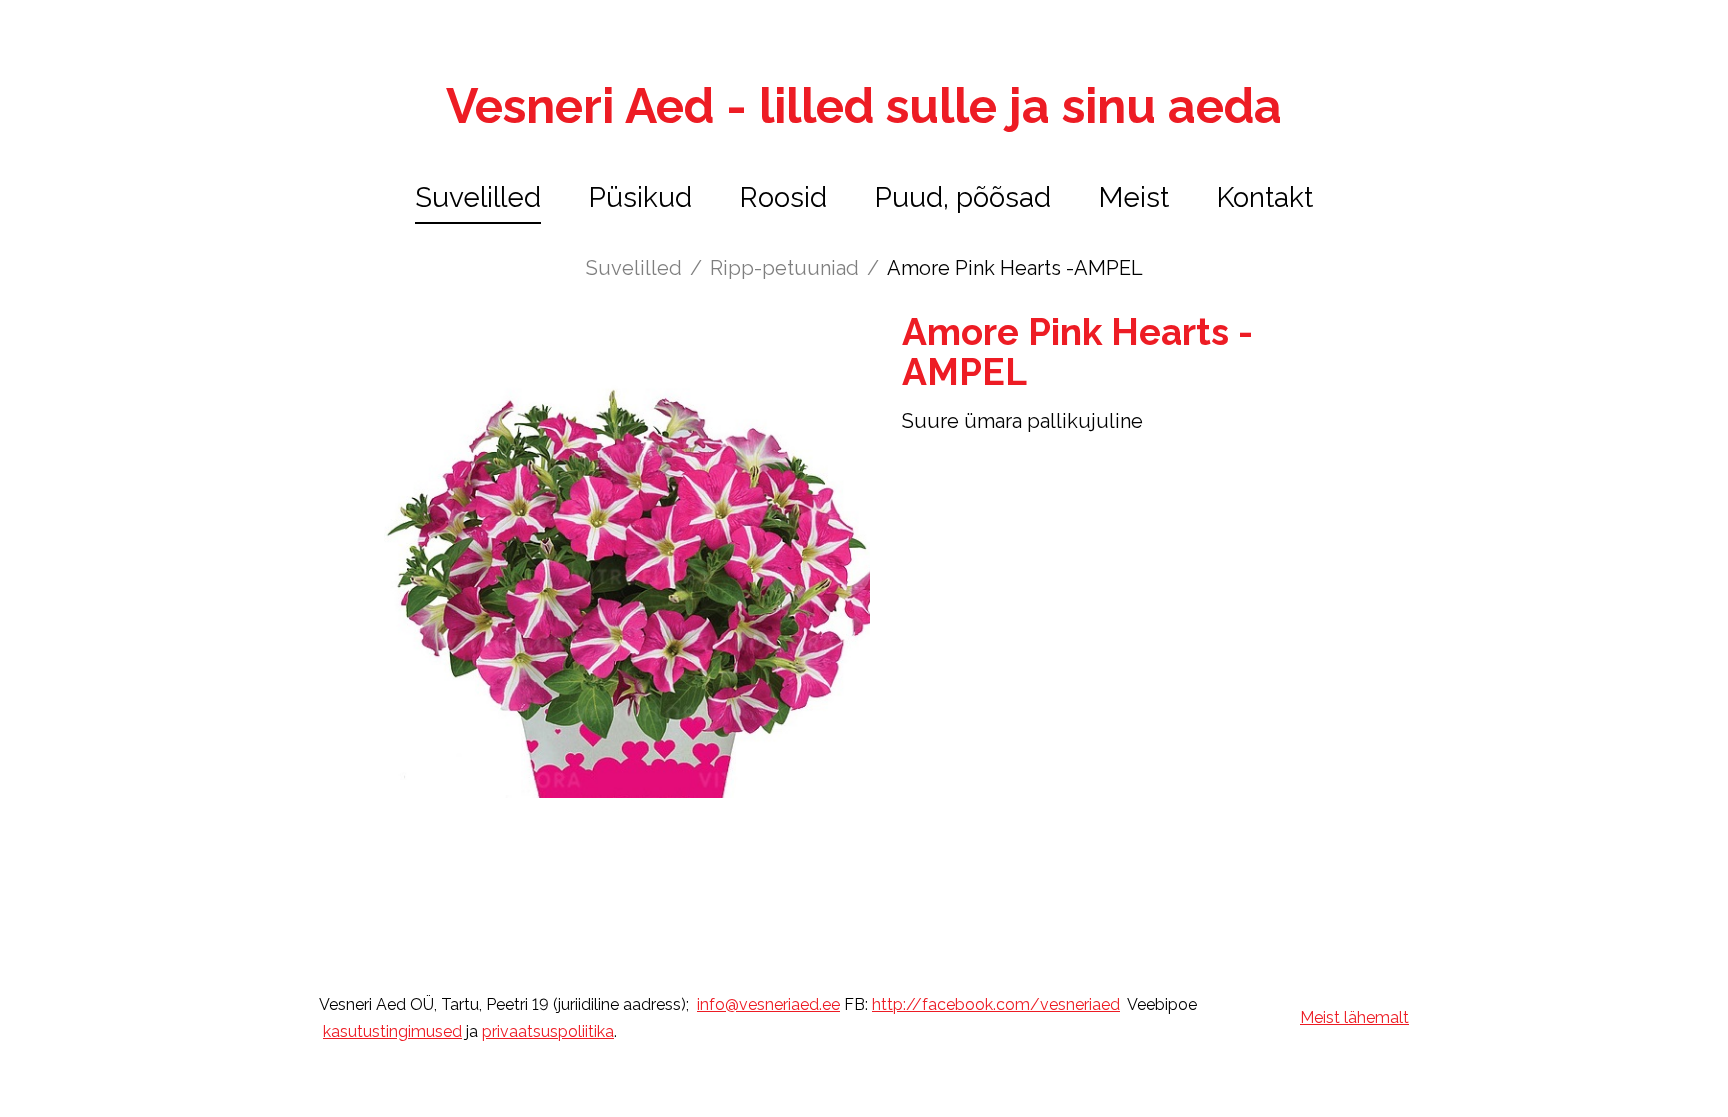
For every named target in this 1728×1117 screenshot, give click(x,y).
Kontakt (1265, 197)
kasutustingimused (392, 1031)
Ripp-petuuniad (784, 268)
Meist (1134, 197)
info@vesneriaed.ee (768, 1004)
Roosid (783, 197)
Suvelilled (478, 197)
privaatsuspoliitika (548, 1031)
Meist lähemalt (1354, 1017)
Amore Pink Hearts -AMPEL (1015, 268)
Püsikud (640, 197)
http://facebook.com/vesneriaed (996, 1004)
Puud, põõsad (963, 197)
